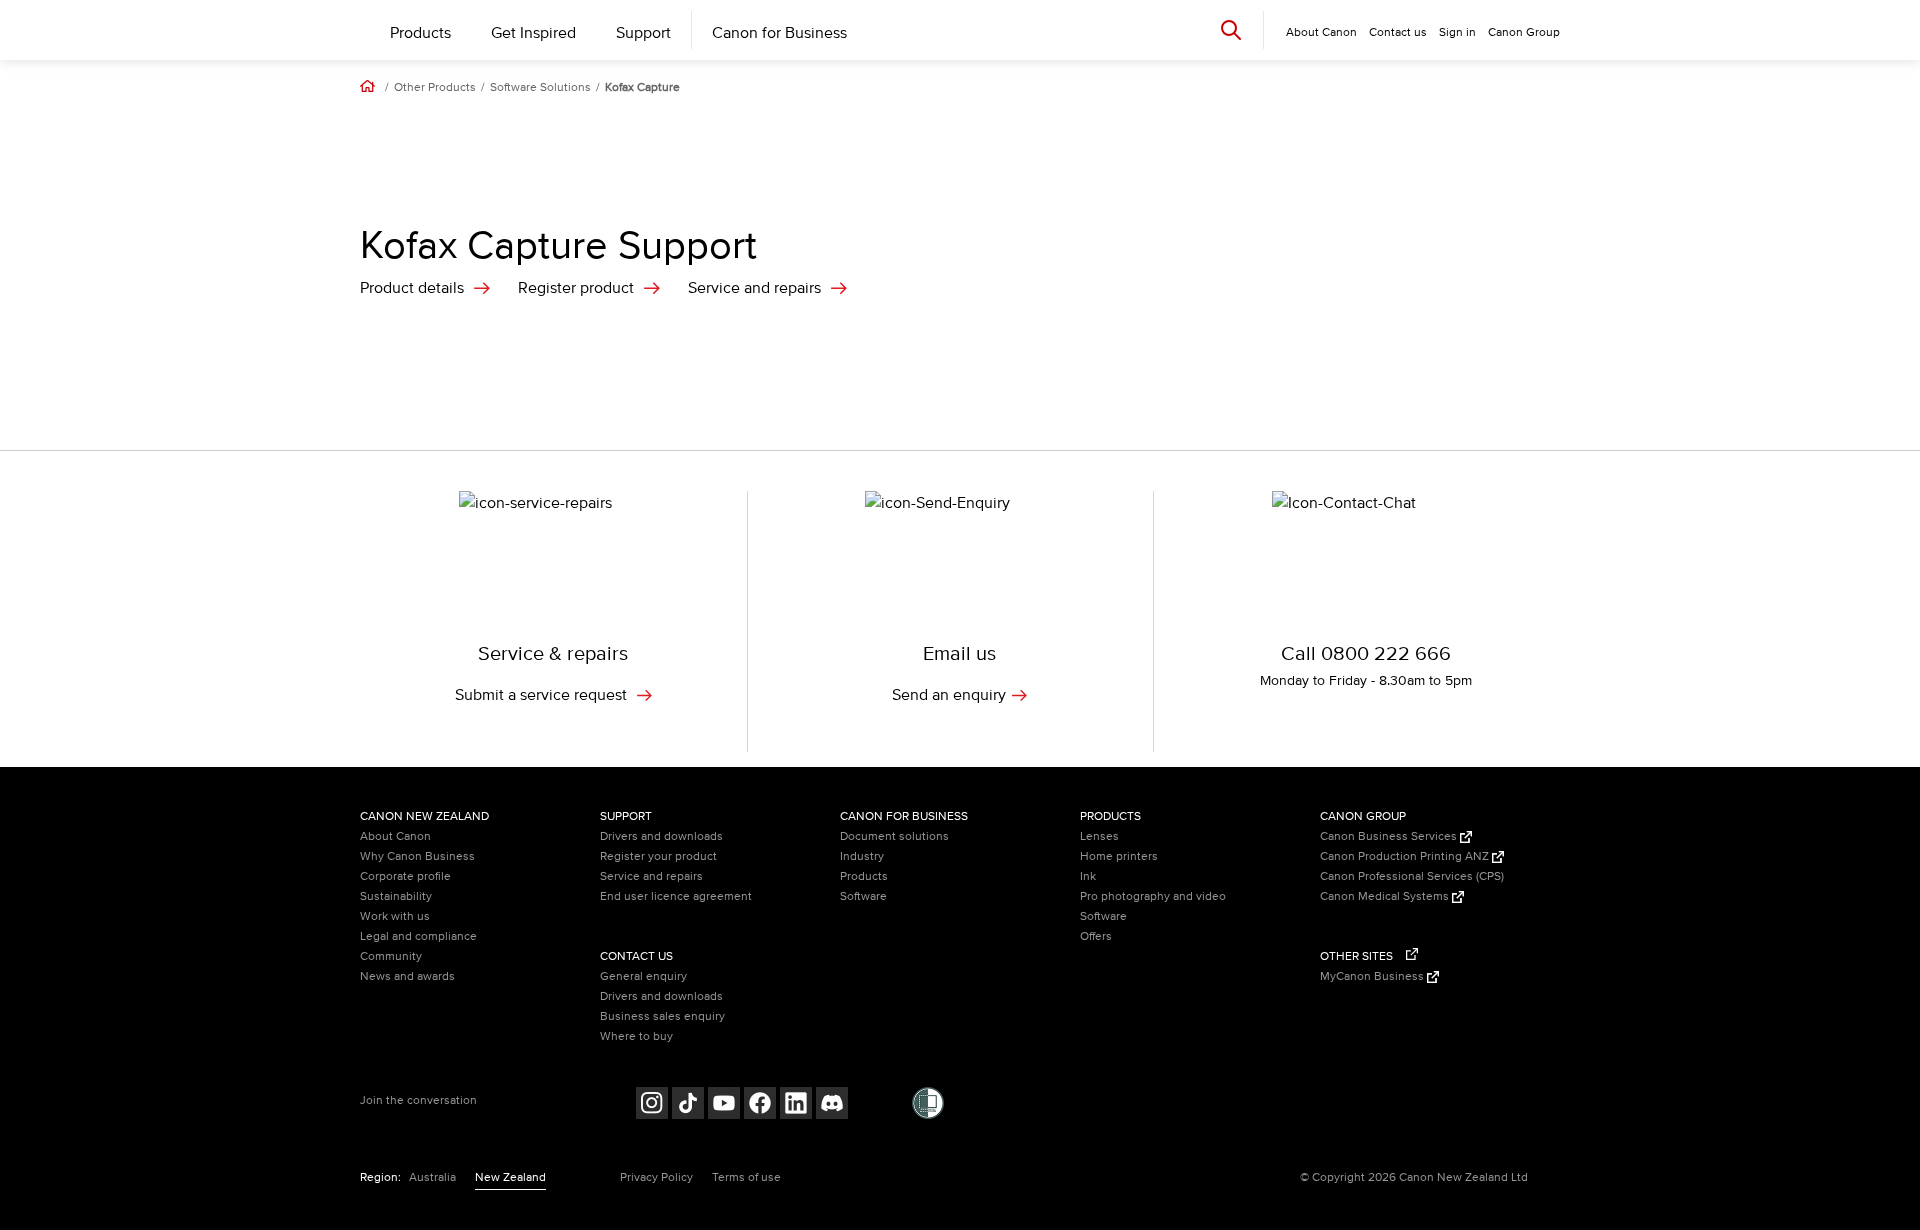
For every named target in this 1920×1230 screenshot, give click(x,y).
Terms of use (746, 1177)
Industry (862, 856)
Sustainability (396, 896)
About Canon (395, 836)
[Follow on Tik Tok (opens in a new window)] (688, 1105)
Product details (412, 288)
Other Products (435, 88)
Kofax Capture (642, 88)
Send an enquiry (949, 695)
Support (643, 33)
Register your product (658, 856)
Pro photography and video (1153, 896)
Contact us (1398, 32)
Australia (432, 1177)
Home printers (1119, 856)
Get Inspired (533, 33)
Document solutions (894, 836)
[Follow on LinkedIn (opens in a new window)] (796, 1105)
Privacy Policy (656, 1177)
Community (391, 956)
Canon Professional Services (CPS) (1412, 876)
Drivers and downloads (661, 836)
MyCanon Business (1373, 976)
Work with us (395, 916)
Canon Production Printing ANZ (1406, 856)
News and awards (407, 976)
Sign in (1457, 32)
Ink (1088, 876)
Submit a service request (543, 695)
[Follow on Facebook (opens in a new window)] (760, 1105)
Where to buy (636, 1036)
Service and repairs (754, 288)
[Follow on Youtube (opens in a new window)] (724, 1105)
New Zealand (510, 1177)
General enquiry (643, 976)
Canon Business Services (1390, 836)
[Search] (1231, 29)
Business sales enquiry (662, 1016)
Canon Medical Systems (1386, 896)
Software (863, 896)
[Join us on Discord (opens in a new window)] (832, 1105)
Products (420, 33)
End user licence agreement (676, 896)
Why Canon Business (417, 856)
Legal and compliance (418, 936)
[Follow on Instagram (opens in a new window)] (652, 1105)
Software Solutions (540, 88)
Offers (1096, 936)
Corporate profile (405, 876)
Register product (576, 288)
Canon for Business (779, 33)
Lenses (1099, 836)
